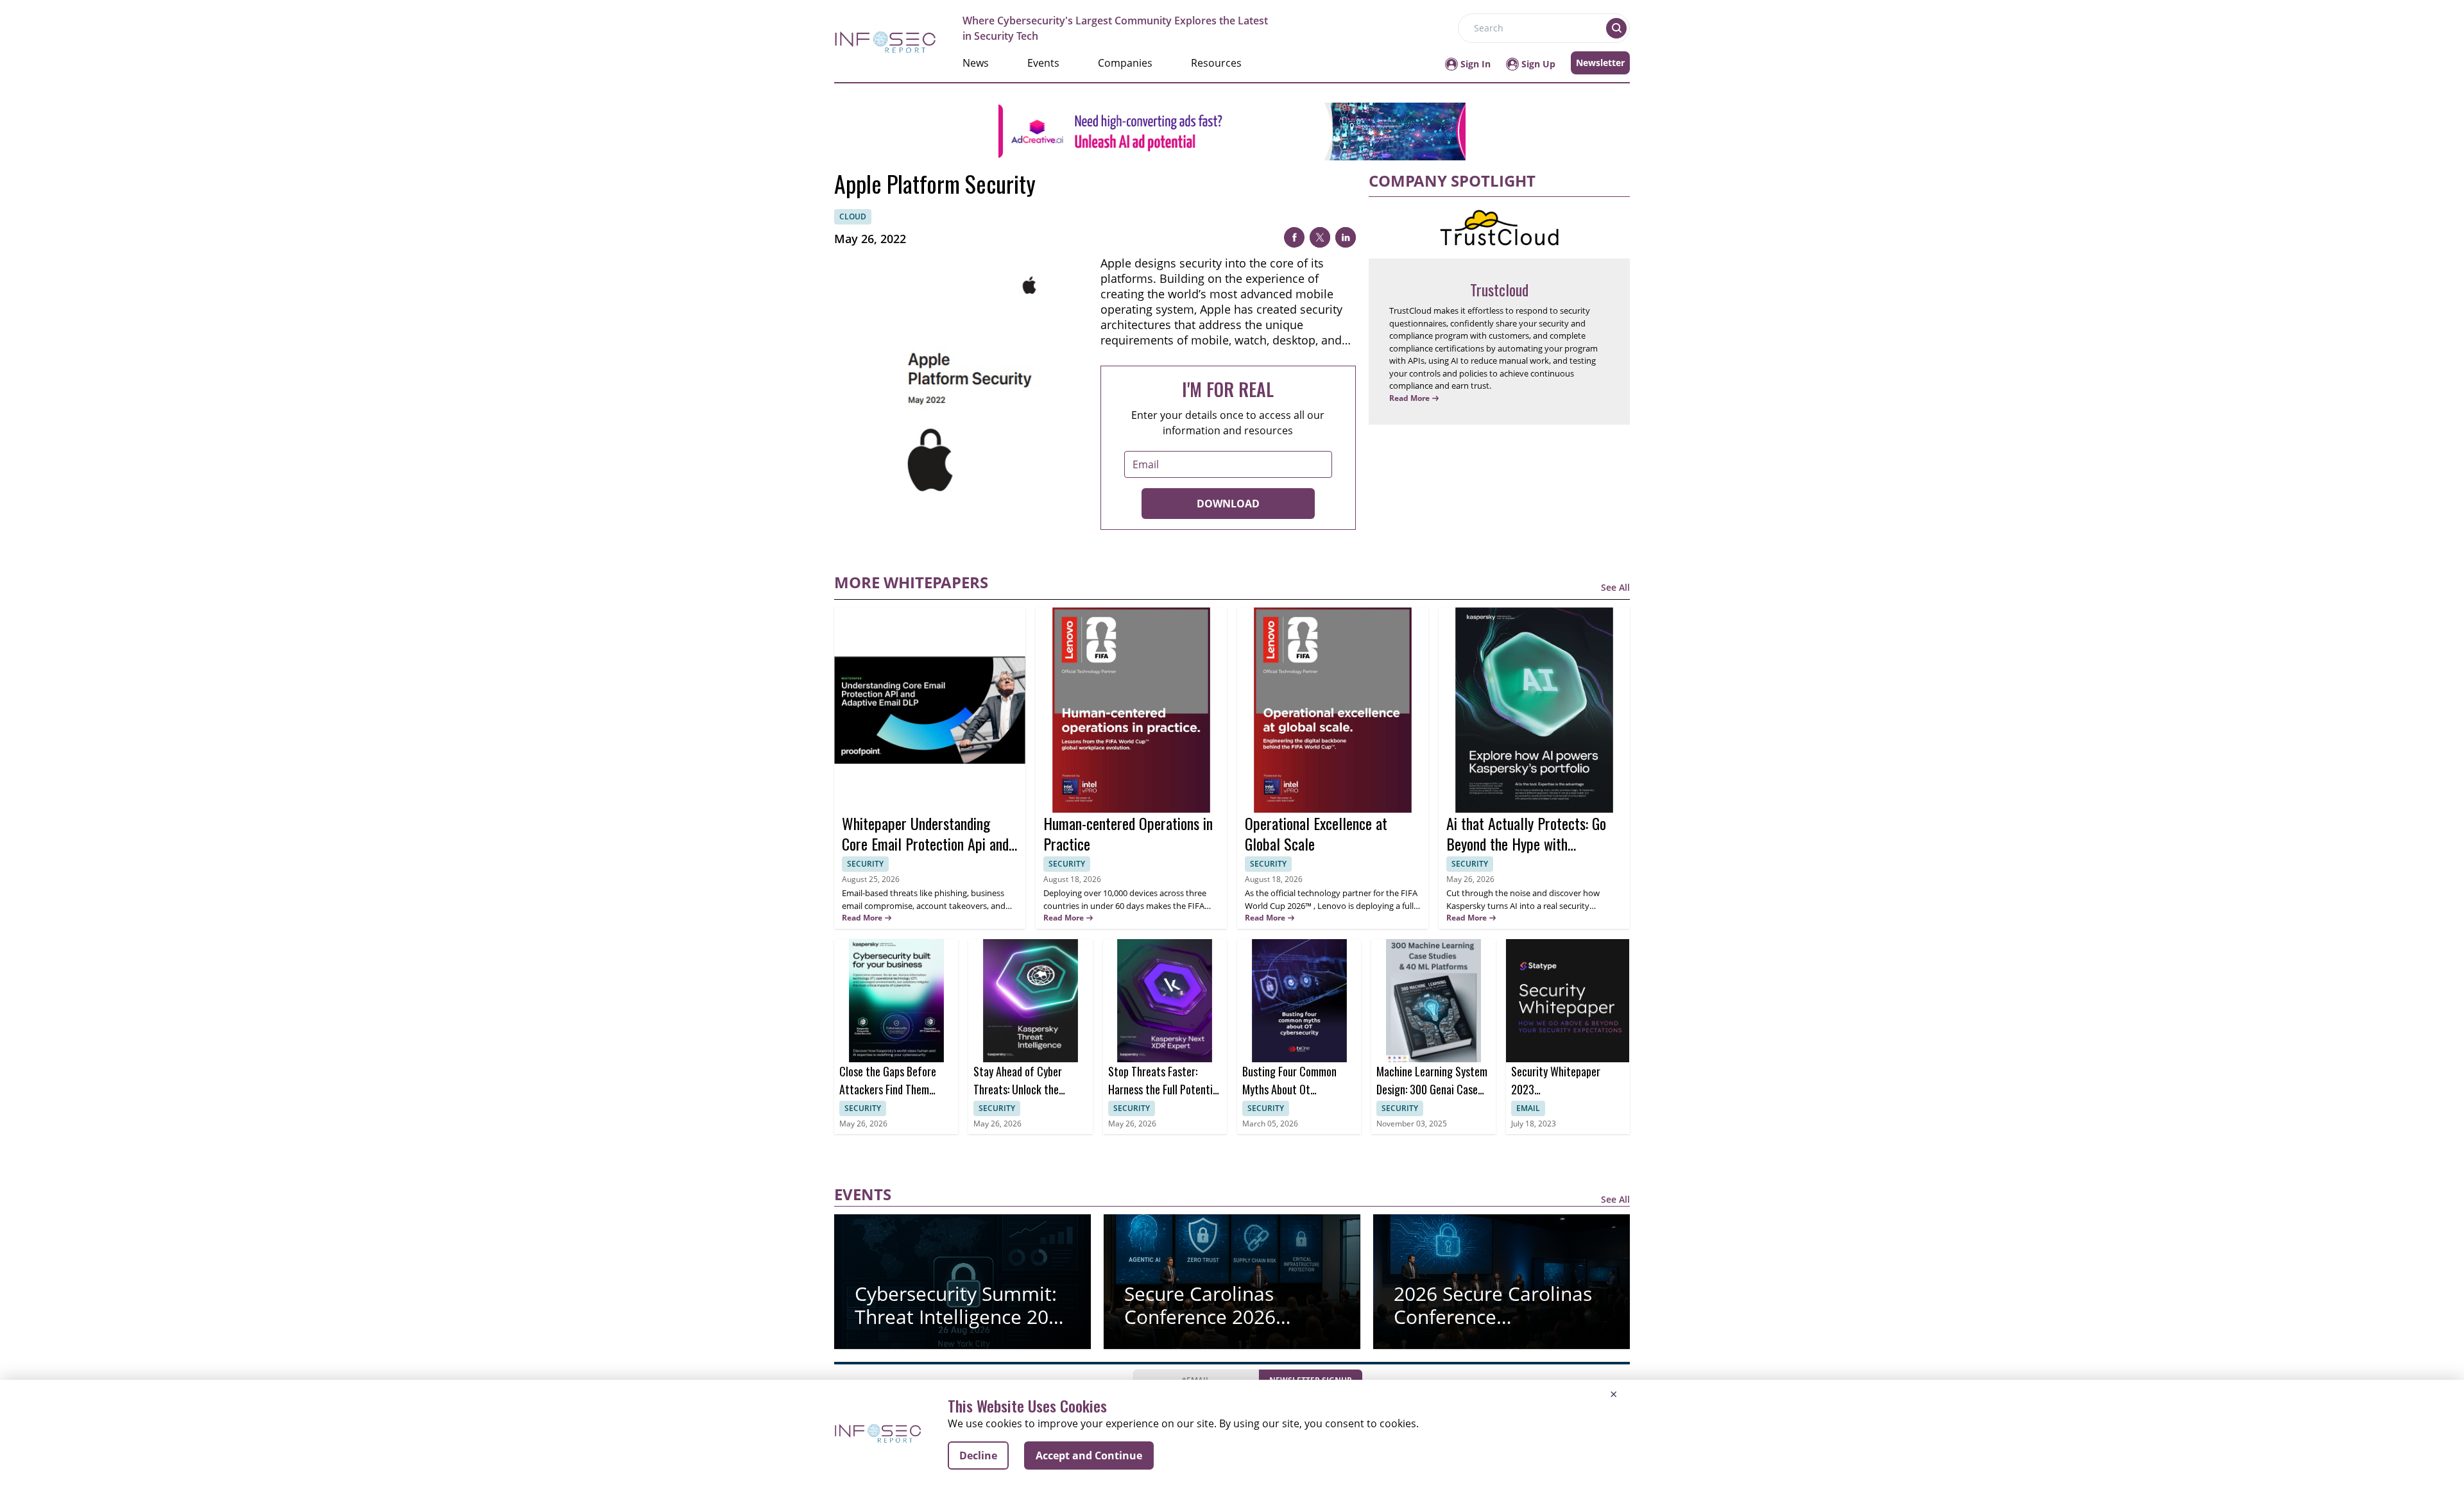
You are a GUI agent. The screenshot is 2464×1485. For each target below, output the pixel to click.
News (976, 63)
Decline (978, 1455)
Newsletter (1600, 63)
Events (1043, 63)
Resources (1216, 63)
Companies (1125, 63)
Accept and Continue (1089, 1455)
